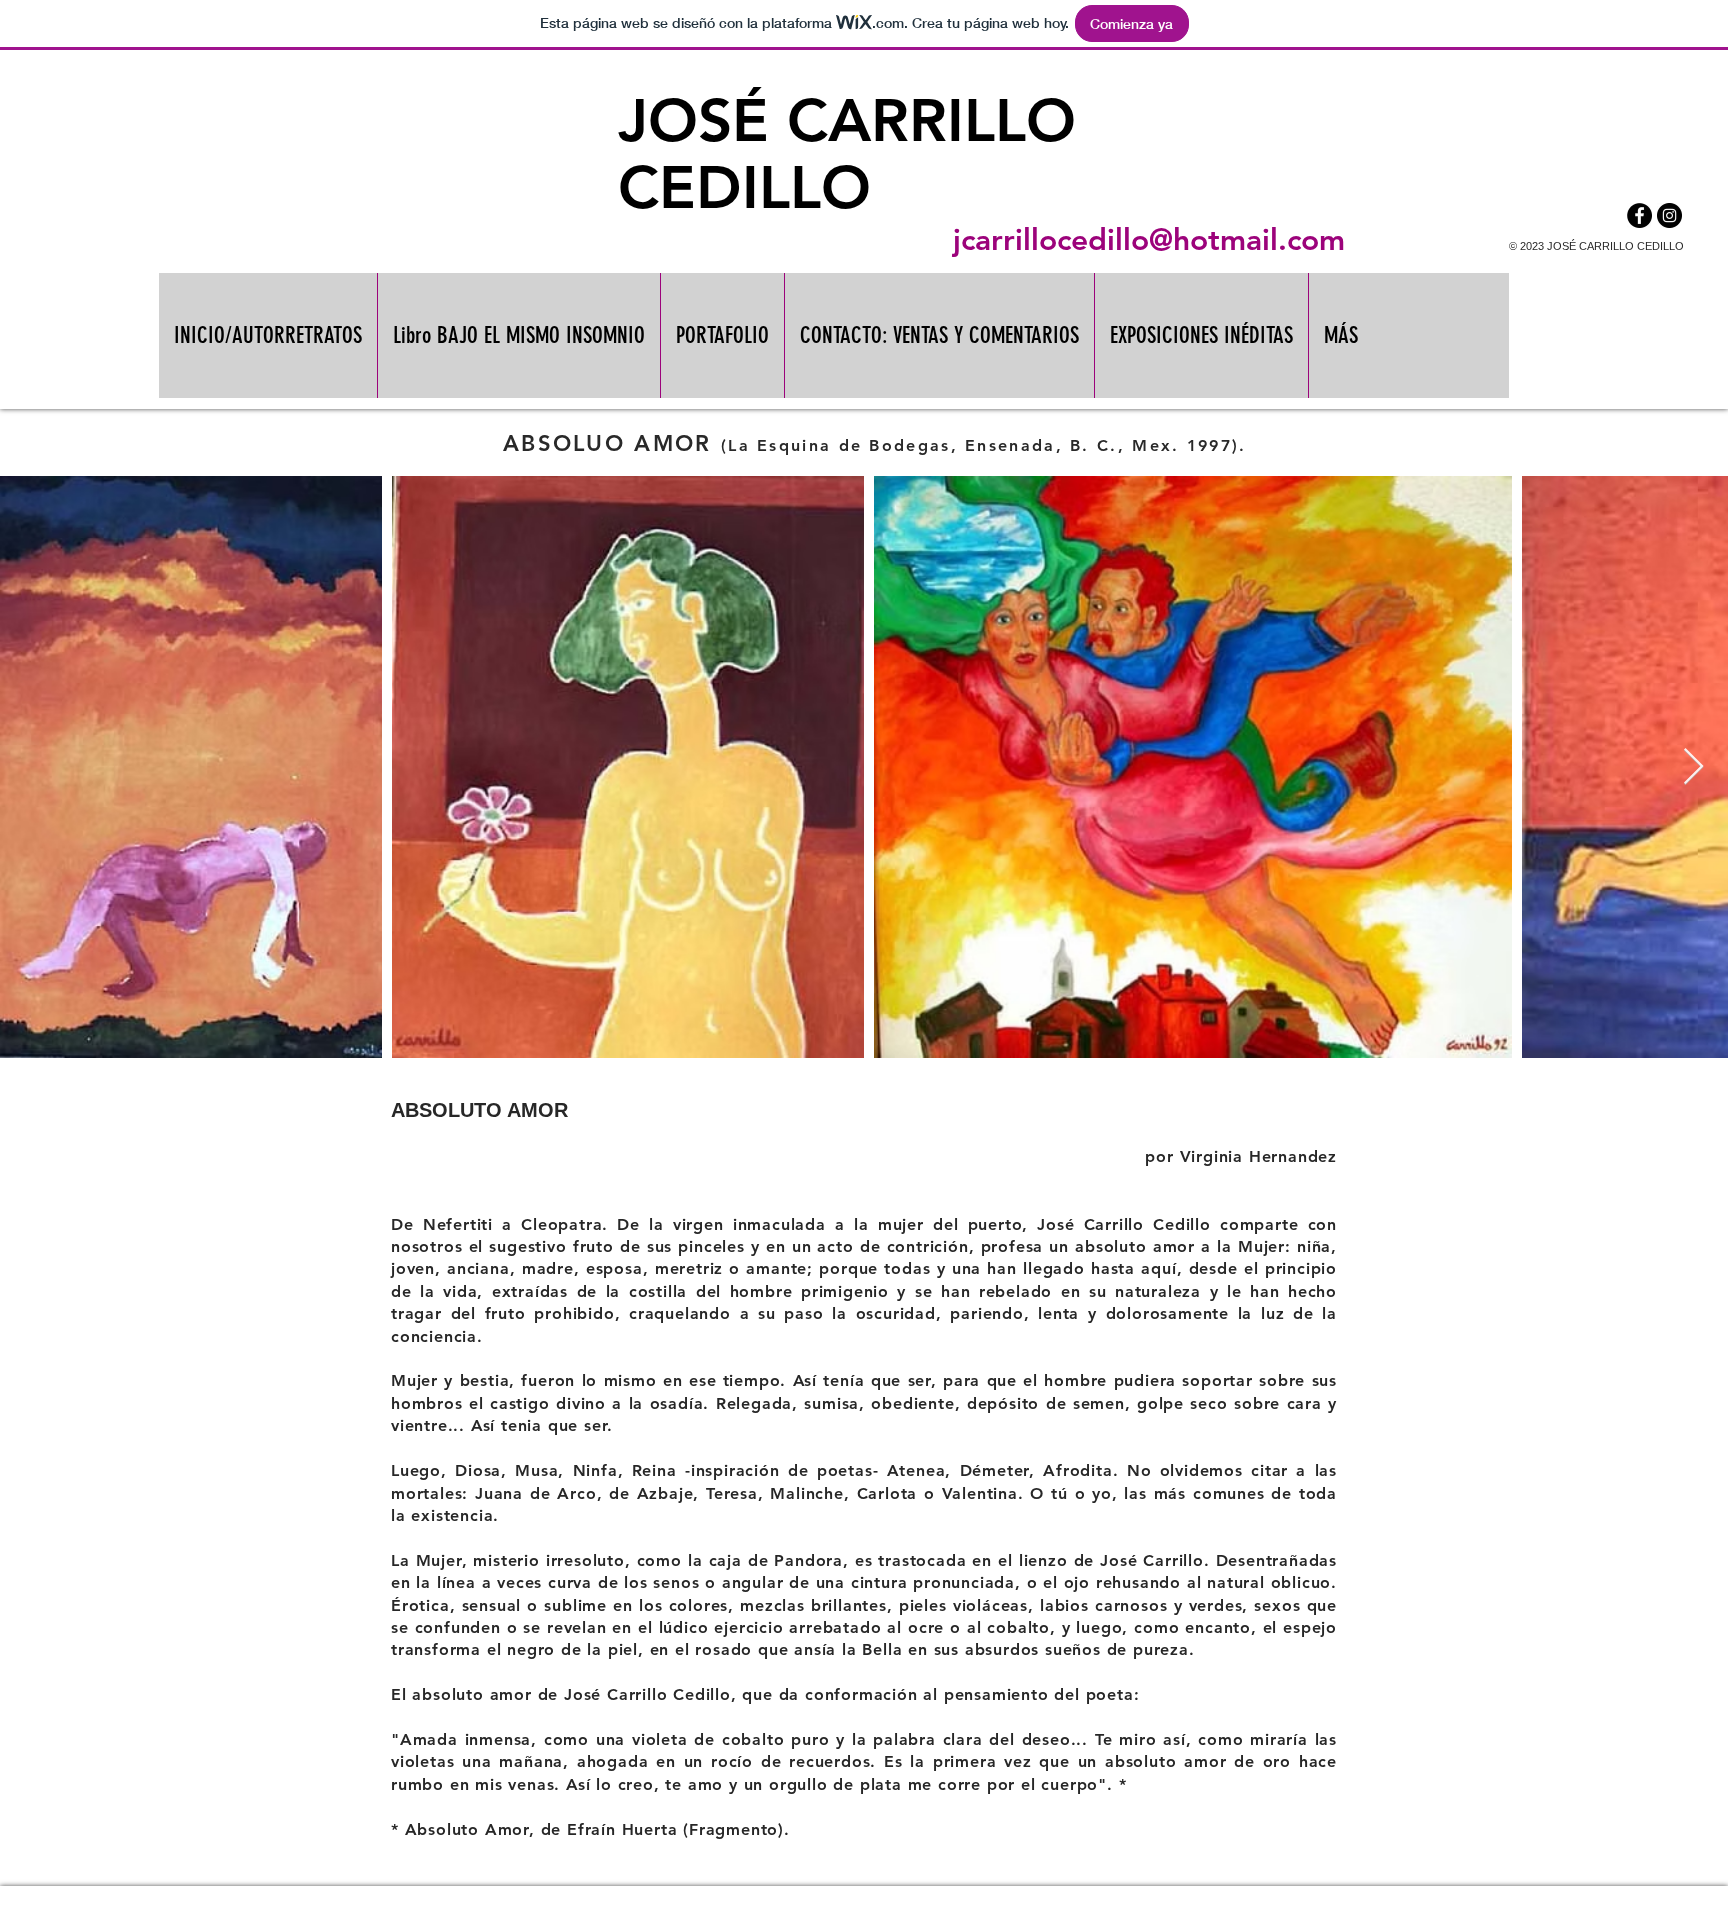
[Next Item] (1693, 767)
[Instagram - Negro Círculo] (1669, 215)
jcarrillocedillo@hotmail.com (1149, 240)
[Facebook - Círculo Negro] (1639, 215)
